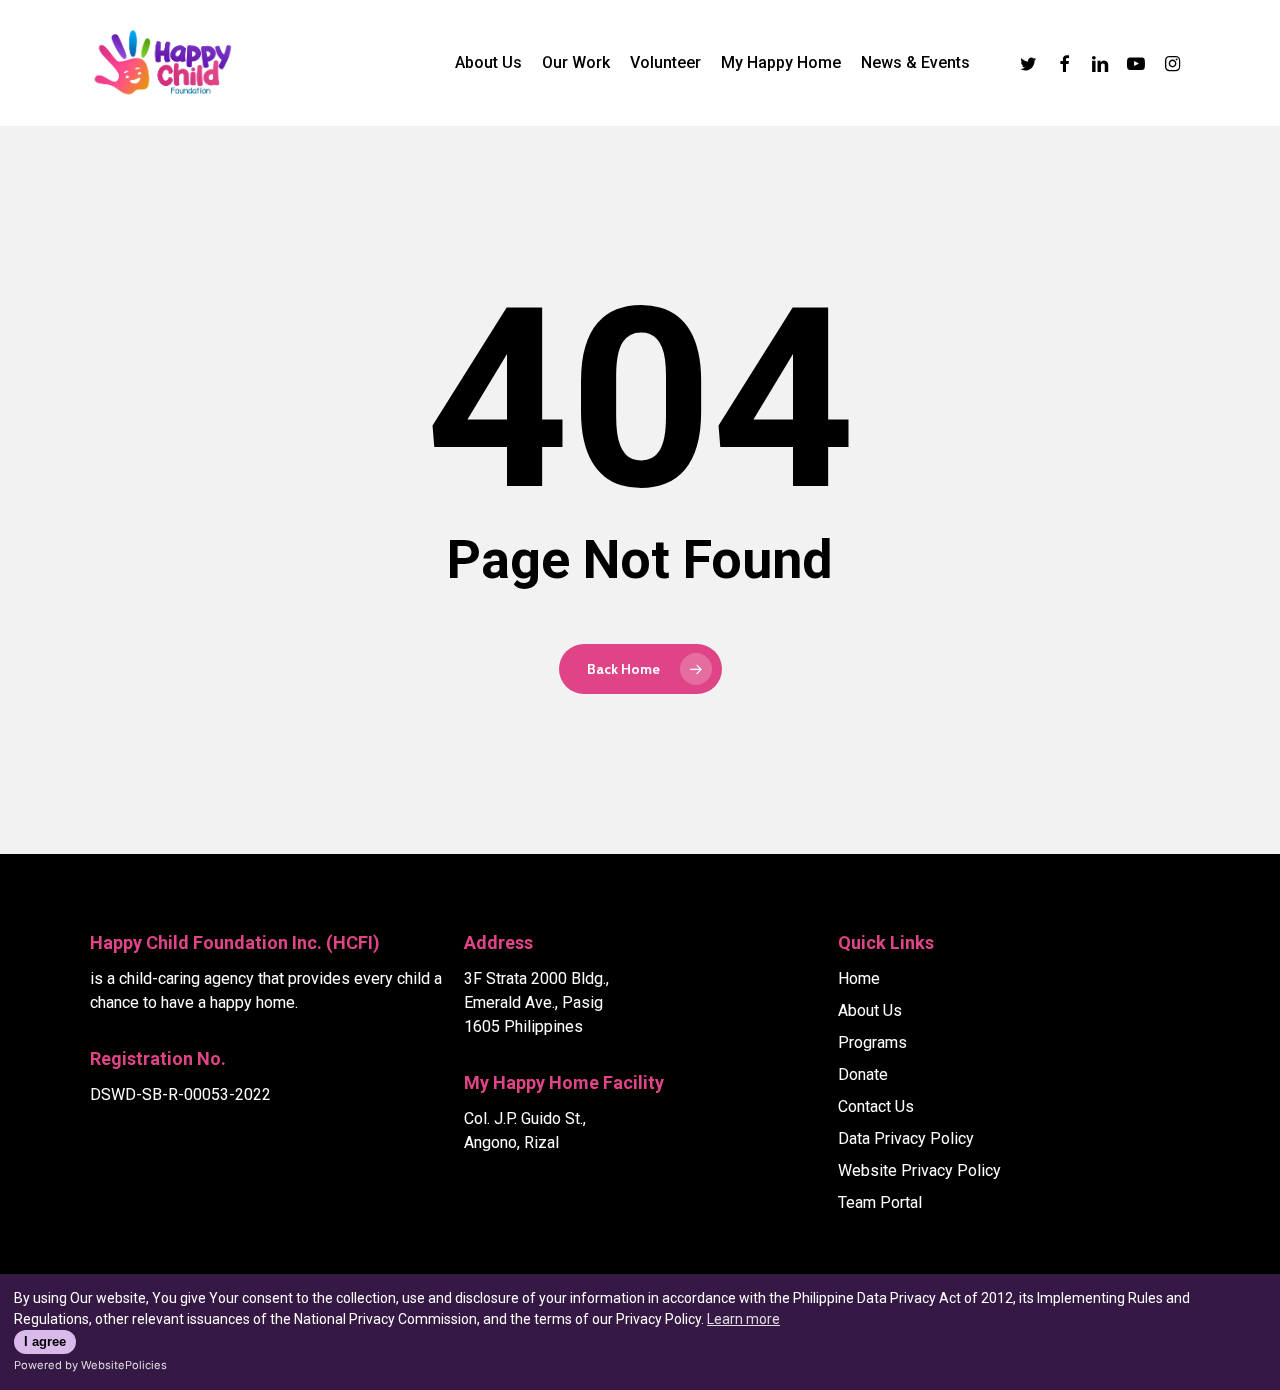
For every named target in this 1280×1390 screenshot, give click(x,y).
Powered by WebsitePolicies (90, 1365)
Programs (872, 1042)
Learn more (743, 1319)
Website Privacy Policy (919, 1170)
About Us (870, 1010)
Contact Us (876, 1106)
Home (859, 978)
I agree (45, 1342)
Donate (863, 1074)
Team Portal (880, 1202)
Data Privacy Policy (906, 1138)
